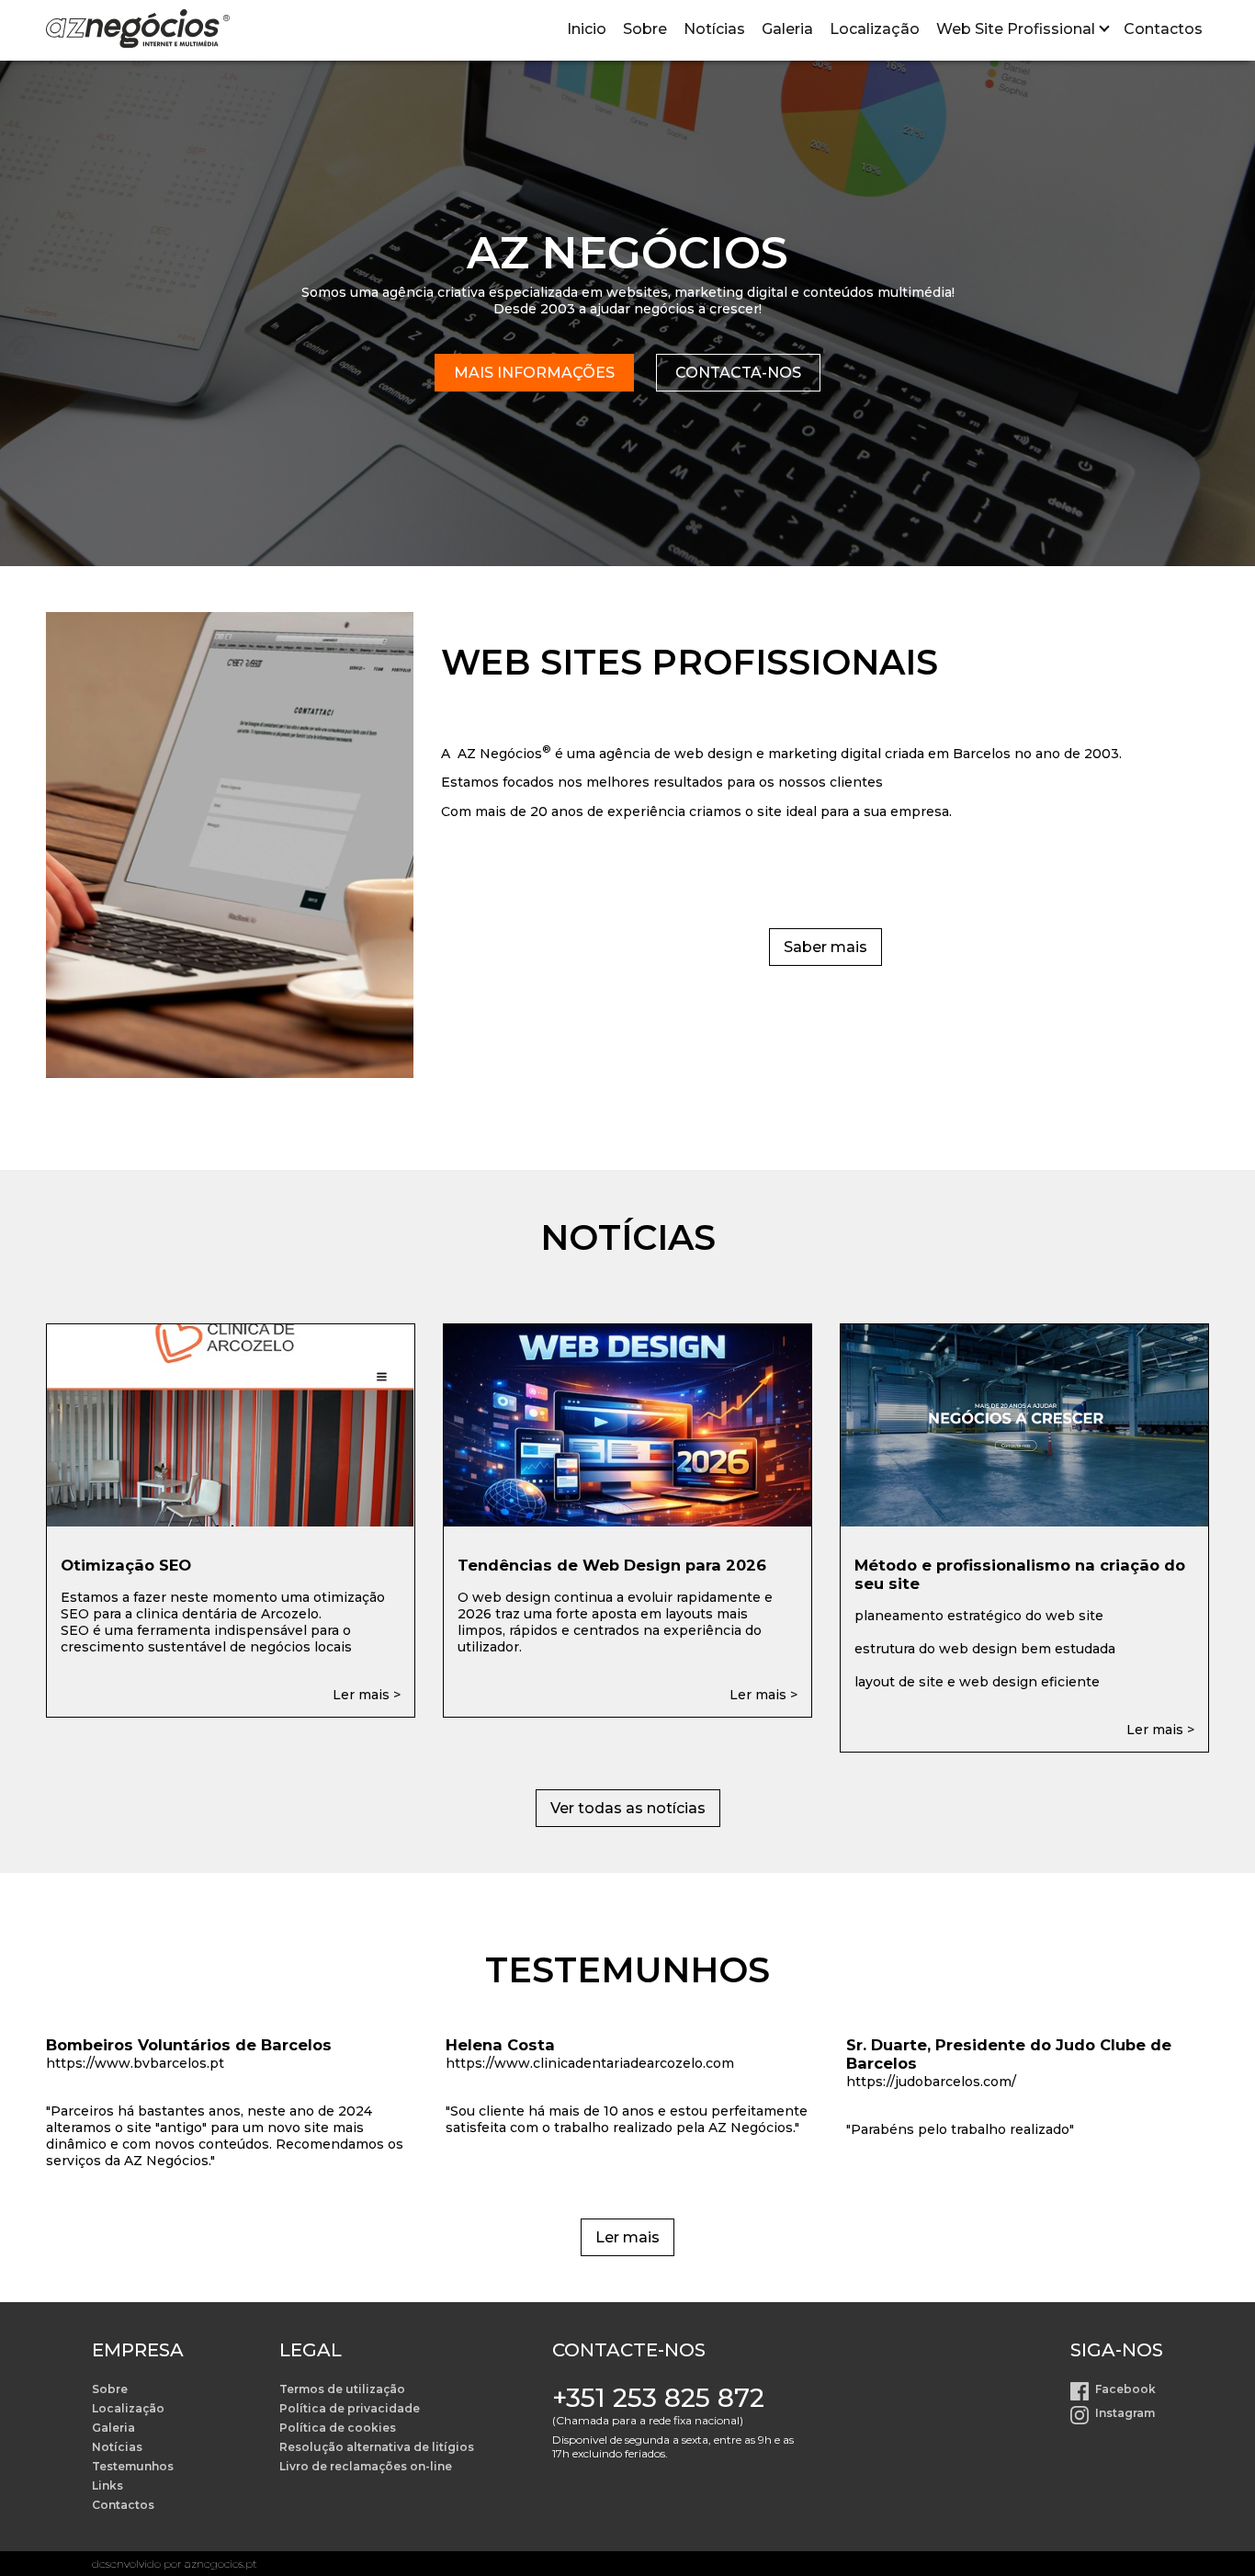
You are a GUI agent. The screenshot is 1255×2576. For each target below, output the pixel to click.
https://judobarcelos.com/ (931, 2082)
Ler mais (627, 2237)
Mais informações (534, 373)
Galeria (787, 29)
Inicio (587, 29)
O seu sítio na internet (1016, 59)
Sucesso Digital (992, 107)
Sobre (645, 29)
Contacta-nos (738, 373)
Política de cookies (338, 2428)
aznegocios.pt (221, 2564)
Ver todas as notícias (628, 1808)
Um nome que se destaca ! (1028, 131)
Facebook (1125, 2389)
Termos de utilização (342, 2389)
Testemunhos (133, 2466)
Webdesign (979, 154)
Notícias (714, 29)
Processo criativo (998, 83)
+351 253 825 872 (658, 2398)
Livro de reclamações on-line (366, 2466)
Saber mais (825, 947)
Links (107, 2485)
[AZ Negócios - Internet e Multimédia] (138, 30)
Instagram (1125, 2413)
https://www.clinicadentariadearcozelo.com (590, 2063)
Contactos (1163, 29)
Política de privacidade (350, 2408)
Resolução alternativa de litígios (377, 2447)
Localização (875, 29)
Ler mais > (367, 1695)
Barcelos (982, 753)
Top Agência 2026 (1001, 178)
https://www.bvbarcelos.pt (135, 2063)
